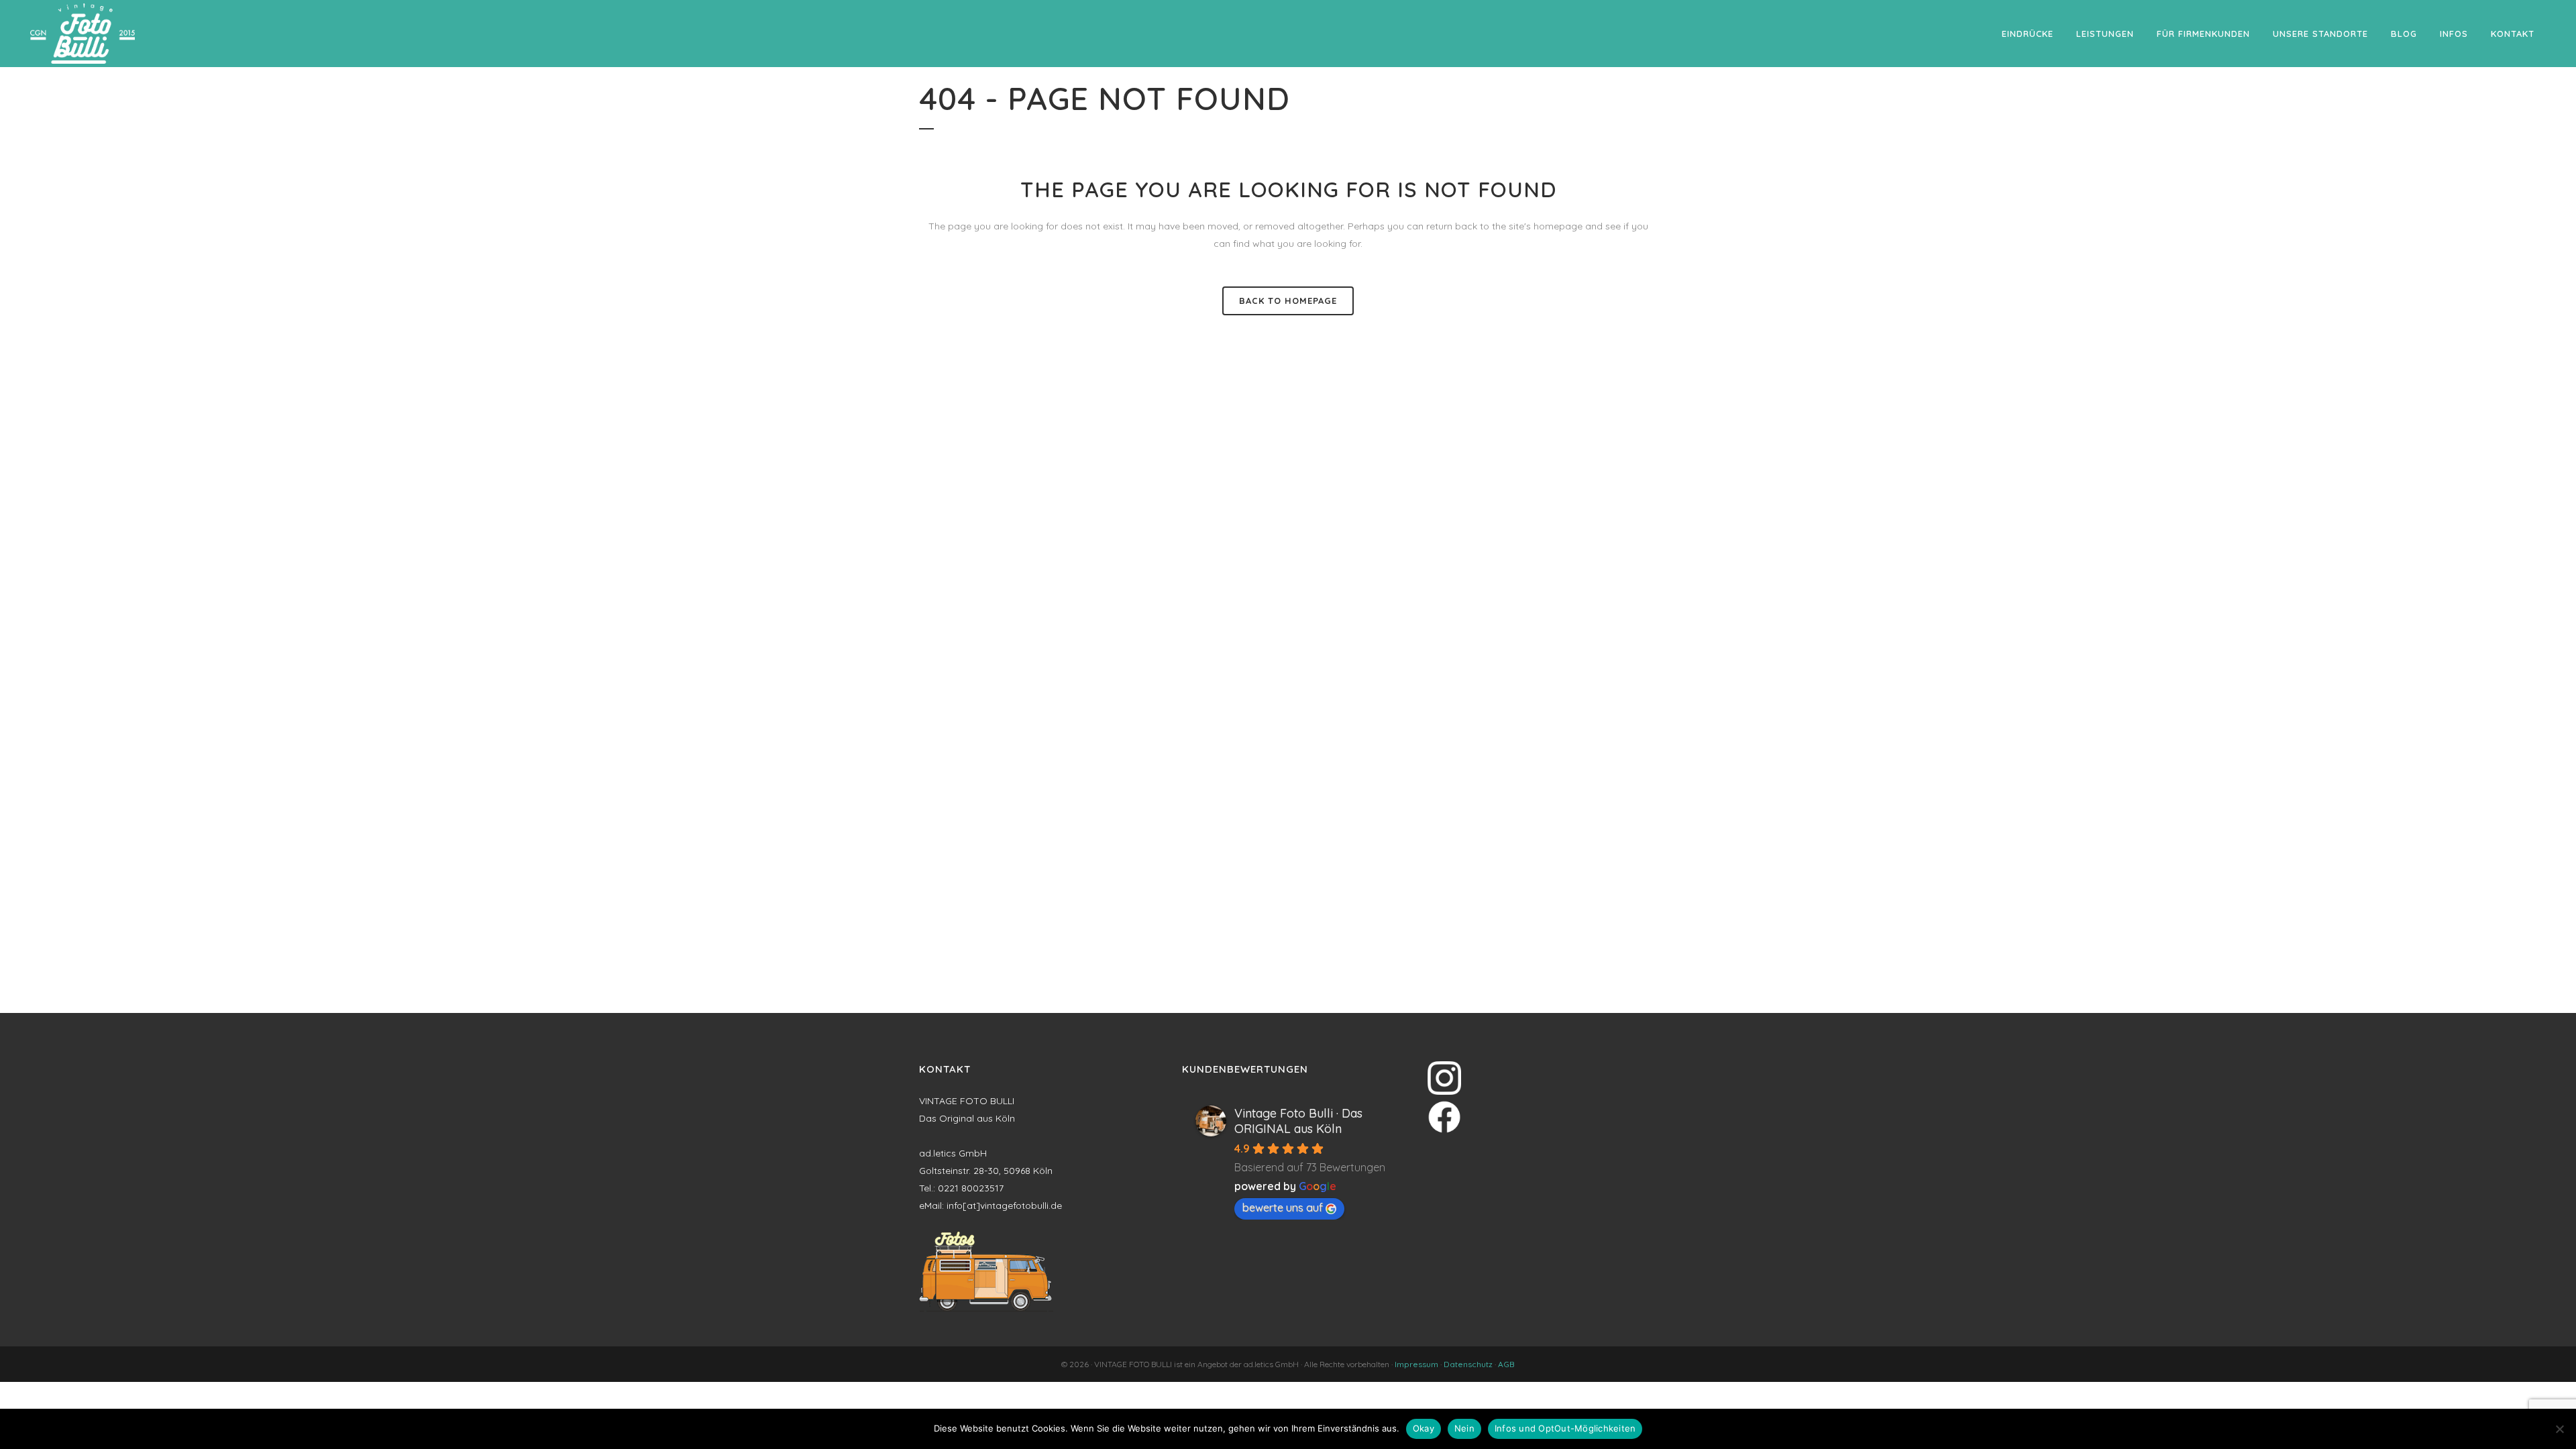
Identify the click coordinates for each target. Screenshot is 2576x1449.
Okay (1424, 1428)
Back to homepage (1288, 301)
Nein (1464, 1428)
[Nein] (2559, 1429)
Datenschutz (1468, 1364)
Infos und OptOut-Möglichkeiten (1565, 1428)
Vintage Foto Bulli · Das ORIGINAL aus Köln (1298, 1121)
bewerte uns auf (1283, 1207)
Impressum (1416, 1364)
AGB (1506, 1364)
